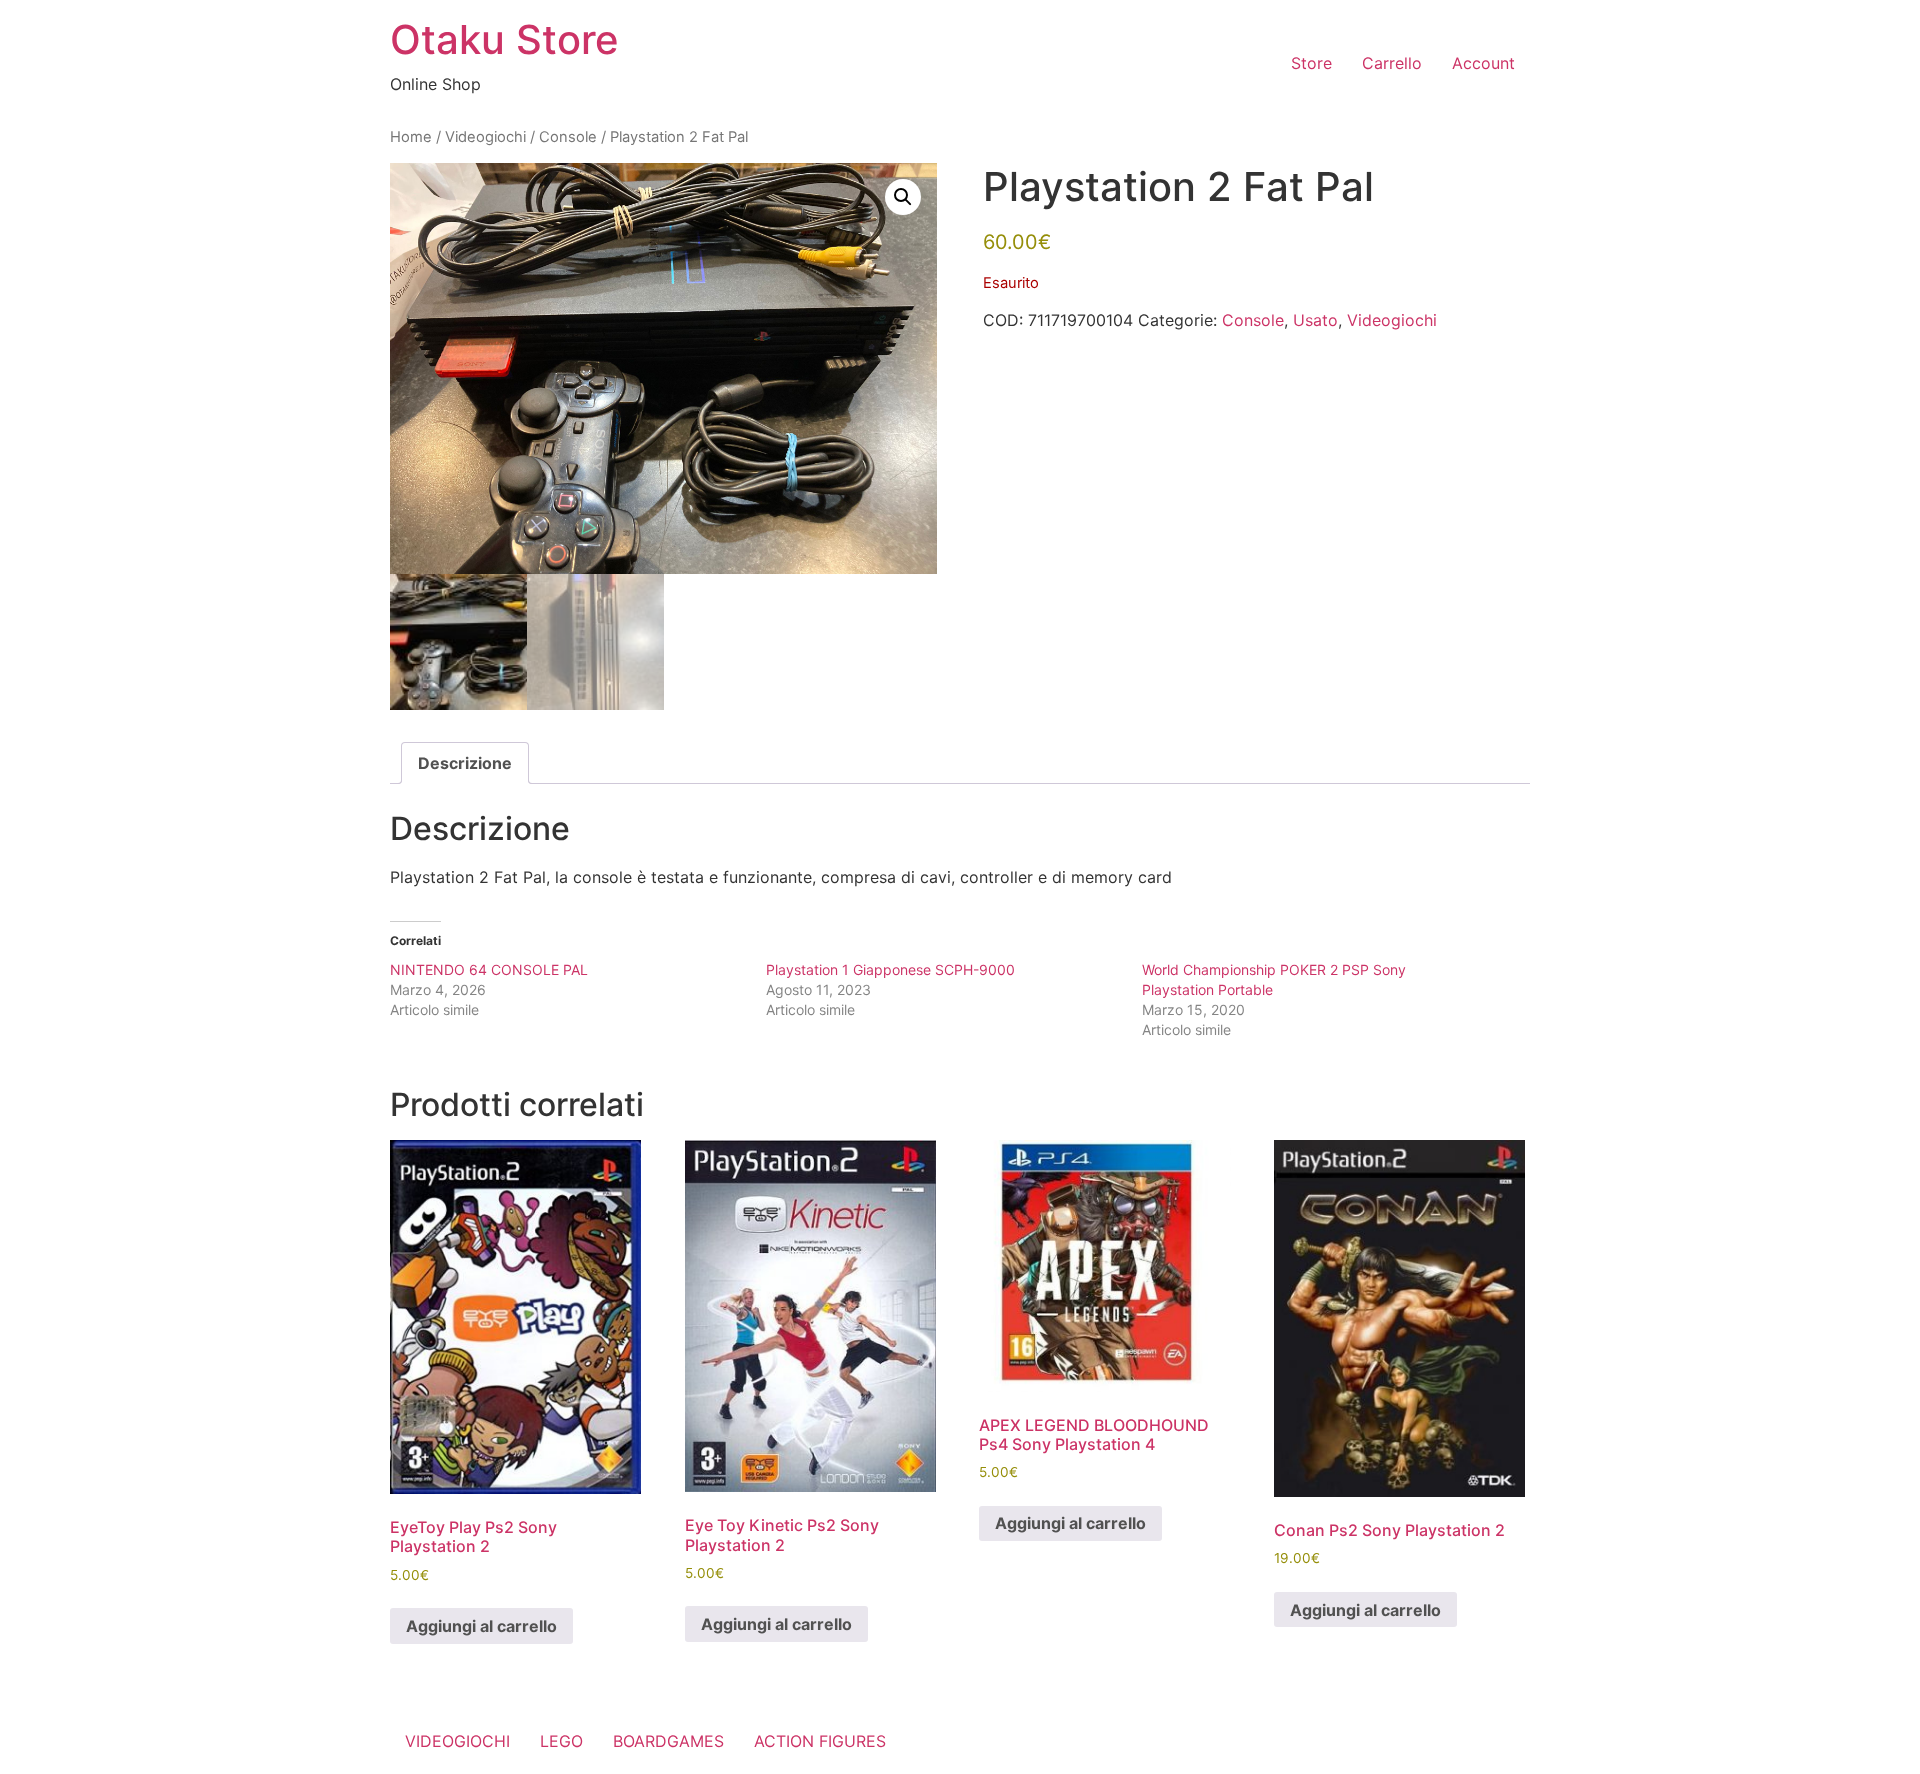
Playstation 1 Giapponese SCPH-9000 (890, 969)
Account (1483, 63)
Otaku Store (504, 39)
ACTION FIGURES (820, 1741)
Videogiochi (485, 137)
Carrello (1392, 63)
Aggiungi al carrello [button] (481, 1626)
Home (411, 137)
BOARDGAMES (668, 1741)
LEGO (561, 1741)
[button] (903, 197)
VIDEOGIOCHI (457, 1741)
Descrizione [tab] (465, 763)
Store (1311, 63)
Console (568, 137)
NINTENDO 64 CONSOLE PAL (489, 969)
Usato (1315, 320)
